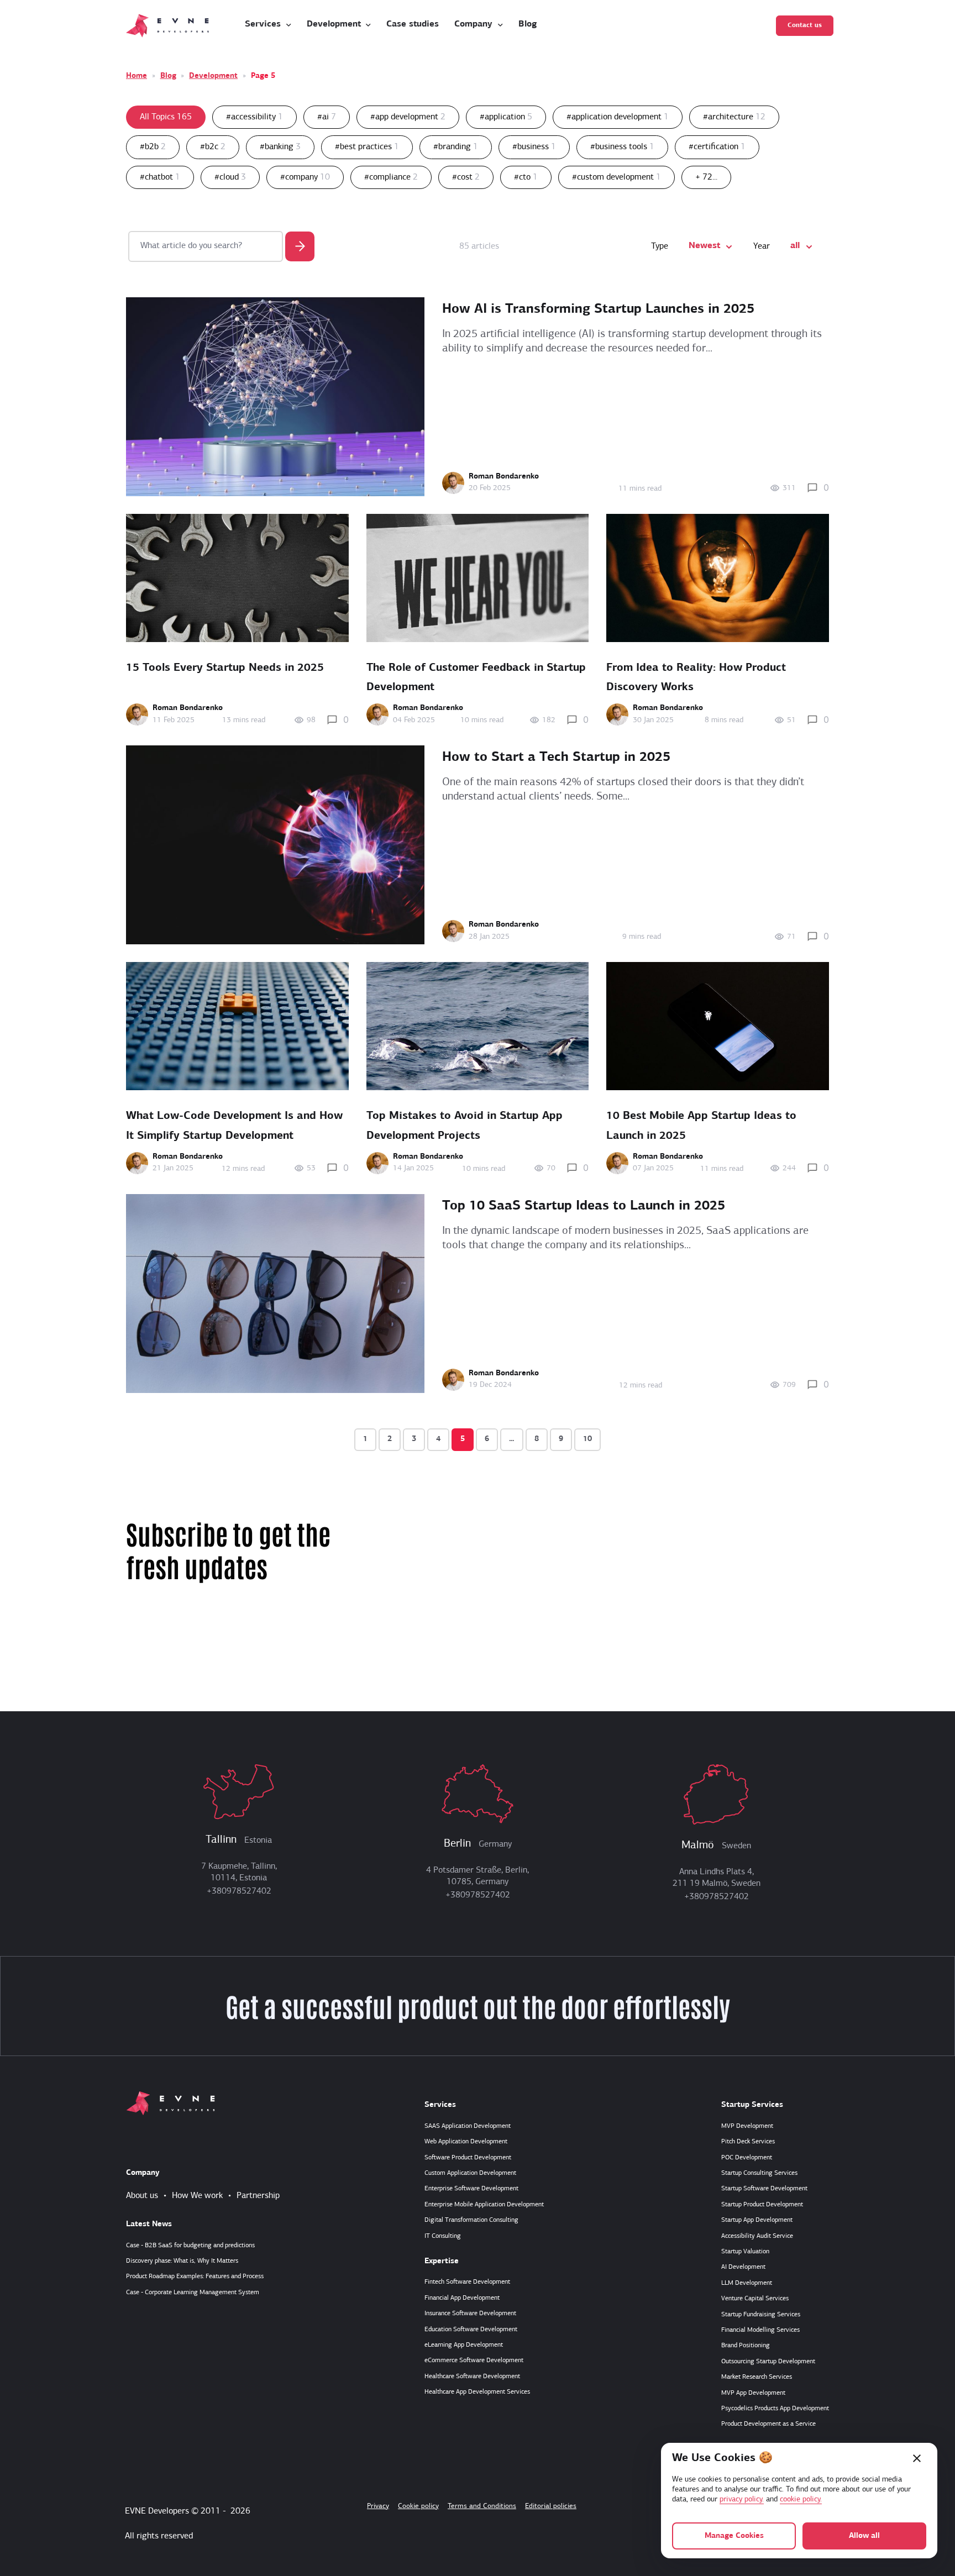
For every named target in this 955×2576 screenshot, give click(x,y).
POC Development (747, 2158)
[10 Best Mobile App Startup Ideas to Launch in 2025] (718, 1026)
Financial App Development (462, 2298)
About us (142, 2196)
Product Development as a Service (768, 2424)
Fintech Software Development (467, 2282)
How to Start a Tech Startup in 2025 (556, 758)
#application (506, 117)
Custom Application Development (470, 2173)
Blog (528, 24)
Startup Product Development (762, 2205)
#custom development (616, 177)
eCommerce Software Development (474, 2361)
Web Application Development (466, 2142)
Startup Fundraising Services (761, 2315)
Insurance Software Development (470, 2314)
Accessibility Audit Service (757, 2236)
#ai (327, 117)
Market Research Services (757, 2377)
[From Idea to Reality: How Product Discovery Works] (718, 578)
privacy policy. (742, 2499)
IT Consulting (443, 2236)
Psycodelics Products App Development (775, 2409)
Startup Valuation (745, 2252)
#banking (280, 147)
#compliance (391, 177)
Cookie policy (418, 2506)
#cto (526, 177)
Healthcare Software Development (472, 2377)
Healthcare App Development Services (477, 2392)
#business (534, 147)
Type (660, 246)
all (795, 246)
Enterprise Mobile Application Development (484, 2205)
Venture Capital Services (755, 2299)
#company (305, 177)
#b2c (213, 147)
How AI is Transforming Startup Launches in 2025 (598, 309)
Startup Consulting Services (759, 2173)
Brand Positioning (746, 2346)
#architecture (734, 117)
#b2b (153, 147)
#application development (618, 117)
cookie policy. (801, 2499)
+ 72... (706, 177)
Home (137, 76)
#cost (466, 177)
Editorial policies (551, 2506)
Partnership (258, 2196)
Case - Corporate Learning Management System (193, 2293)
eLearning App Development (464, 2345)
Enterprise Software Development (471, 2189)
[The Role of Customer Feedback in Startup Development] (478, 578)
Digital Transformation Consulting (471, 2220)
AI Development (743, 2267)
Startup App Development (757, 2220)
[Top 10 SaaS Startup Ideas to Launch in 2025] (275, 1294)
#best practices (367, 147)
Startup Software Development (764, 2189)
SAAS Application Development (468, 2126)
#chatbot (160, 177)
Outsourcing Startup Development (768, 2362)
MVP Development (747, 2126)
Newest (704, 246)
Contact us (805, 25)
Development (213, 76)
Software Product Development (468, 2158)
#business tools (622, 147)
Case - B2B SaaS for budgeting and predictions (190, 2246)
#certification (717, 147)
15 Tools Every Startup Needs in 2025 (225, 668)
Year (762, 246)
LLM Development (747, 2283)
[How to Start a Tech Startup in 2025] (275, 845)
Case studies (413, 24)
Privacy (378, 2506)
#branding (456, 147)
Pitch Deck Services (748, 2142)
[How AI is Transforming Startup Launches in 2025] (275, 397)
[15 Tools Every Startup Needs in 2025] (237, 578)
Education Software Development (471, 2330)
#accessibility (255, 117)
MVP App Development (753, 2393)
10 (587, 1439)
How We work (197, 2196)
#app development (408, 117)
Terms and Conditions (482, 2506)
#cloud (230, 177)
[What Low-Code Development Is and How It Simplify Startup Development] (237, 1026)
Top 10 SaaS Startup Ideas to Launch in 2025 (584, 1206)
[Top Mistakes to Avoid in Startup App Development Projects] (478, 1026)
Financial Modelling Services (760, 2330)
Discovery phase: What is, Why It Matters (182, 2261)
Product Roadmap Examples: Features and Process (195, 2277)
